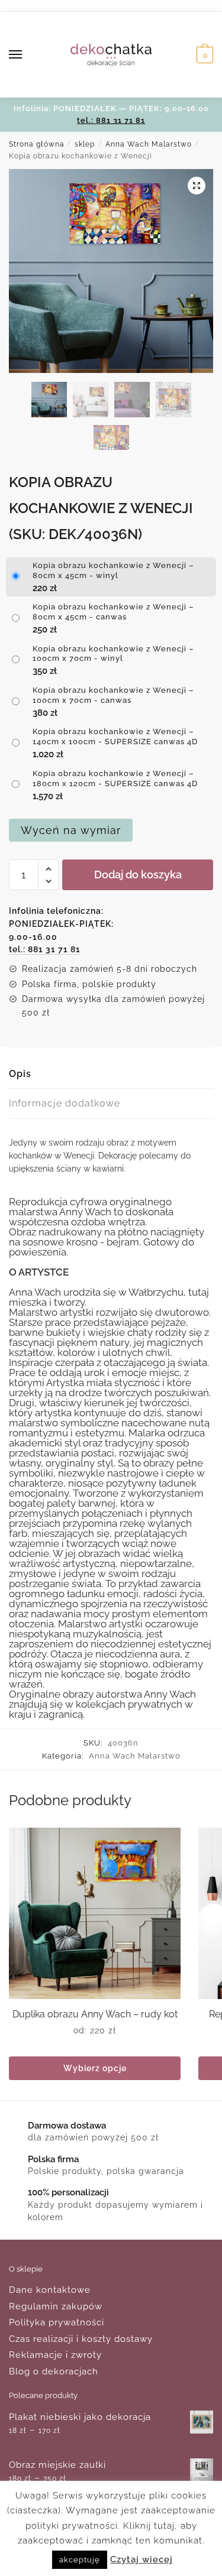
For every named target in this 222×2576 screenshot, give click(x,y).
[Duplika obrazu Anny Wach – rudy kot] (95, 1913)
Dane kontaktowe (50, 2290)
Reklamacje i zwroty (55, 2355)
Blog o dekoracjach (54, 2371)
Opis (20, 1074)
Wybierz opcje (95, 2068)
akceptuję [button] (80, 2560)
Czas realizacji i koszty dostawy (81, 2339)
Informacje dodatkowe (65, 1103)
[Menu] (27, 55)
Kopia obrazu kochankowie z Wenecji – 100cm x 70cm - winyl (113, 654)
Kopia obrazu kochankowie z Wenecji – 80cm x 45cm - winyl (113, 570)
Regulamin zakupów (56, 2306)
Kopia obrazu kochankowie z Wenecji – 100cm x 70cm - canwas (113, 695)
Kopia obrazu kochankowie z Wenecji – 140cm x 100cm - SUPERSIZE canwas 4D (115, 737)
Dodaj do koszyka (138, 875)
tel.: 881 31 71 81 (111, 120)
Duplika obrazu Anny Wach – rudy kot (95, 2014)
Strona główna (37, 144)
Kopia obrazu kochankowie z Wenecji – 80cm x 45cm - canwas (113, 612)
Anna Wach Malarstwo (149, 144)
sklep (85, 144)
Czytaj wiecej (141, 2559)
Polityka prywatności (57, 2322)
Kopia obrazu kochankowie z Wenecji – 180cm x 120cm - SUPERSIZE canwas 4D (115, 778)
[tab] (111, 1074)
